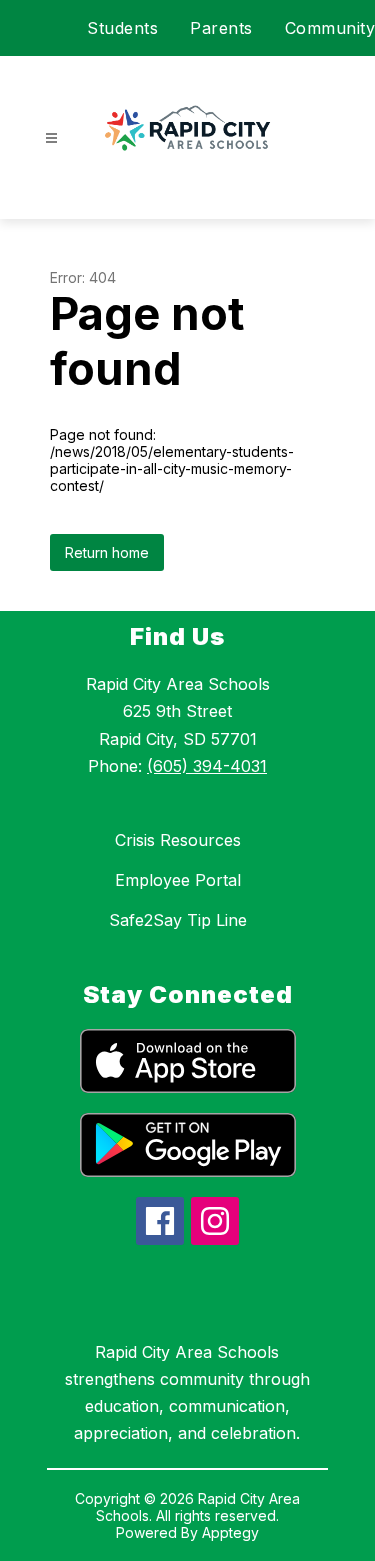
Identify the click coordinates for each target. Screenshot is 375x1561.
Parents (221, 28)
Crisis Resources (178, 840)
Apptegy (230, 1532)
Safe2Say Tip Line (178, 920)
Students (122, 28)
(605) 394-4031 (207, 766)
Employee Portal (178, 880)
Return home (107, 552)
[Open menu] (51, 138)
